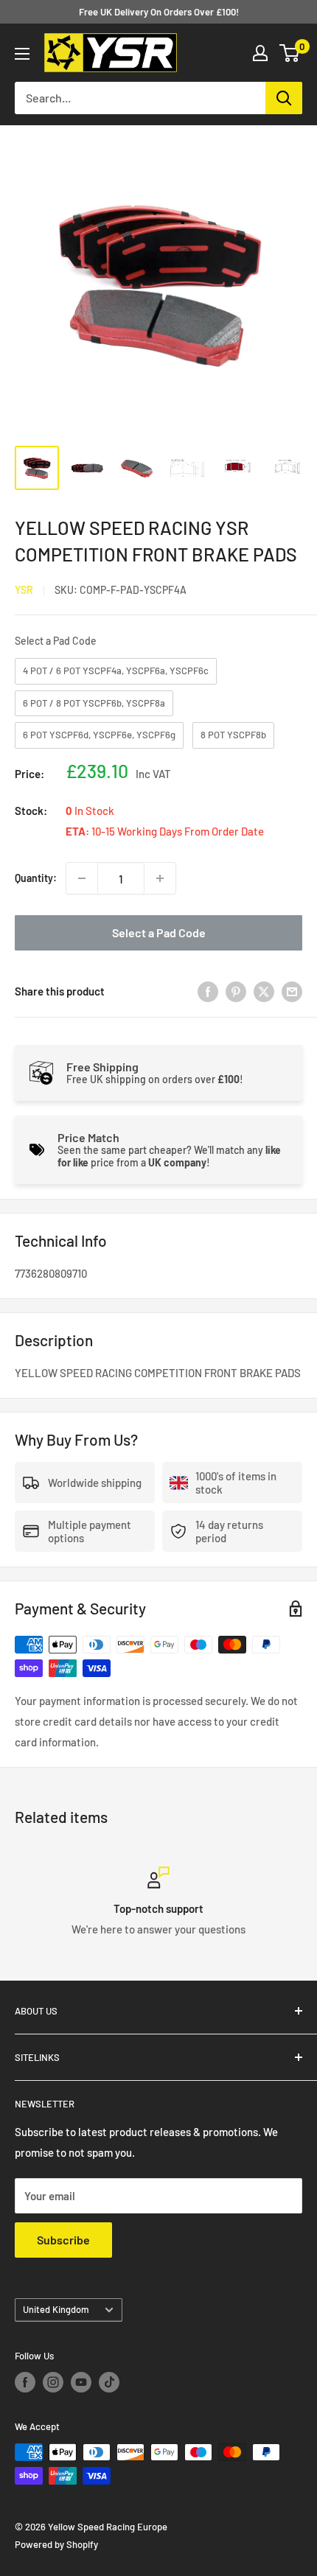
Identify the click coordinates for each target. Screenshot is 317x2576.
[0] (290, 53)
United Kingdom (56, 2309)
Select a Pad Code (56, 641)
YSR (24, 590)
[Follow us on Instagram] (53, 2382)
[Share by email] (292, 991)
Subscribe (63, 2240)
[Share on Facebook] (208, 991)
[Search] (284, 98)
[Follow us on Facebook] (25, 2382)
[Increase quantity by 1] (160, 878)
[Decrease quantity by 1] (82, 878)
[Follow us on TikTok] (109, 2382)
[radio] (116, 671)
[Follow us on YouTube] (81, 2382)
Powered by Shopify (56, 2544)
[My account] (260, 53)
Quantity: (36, 878)
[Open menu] (22, 54)
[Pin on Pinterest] (236, 991)
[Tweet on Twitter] (264, 991)
